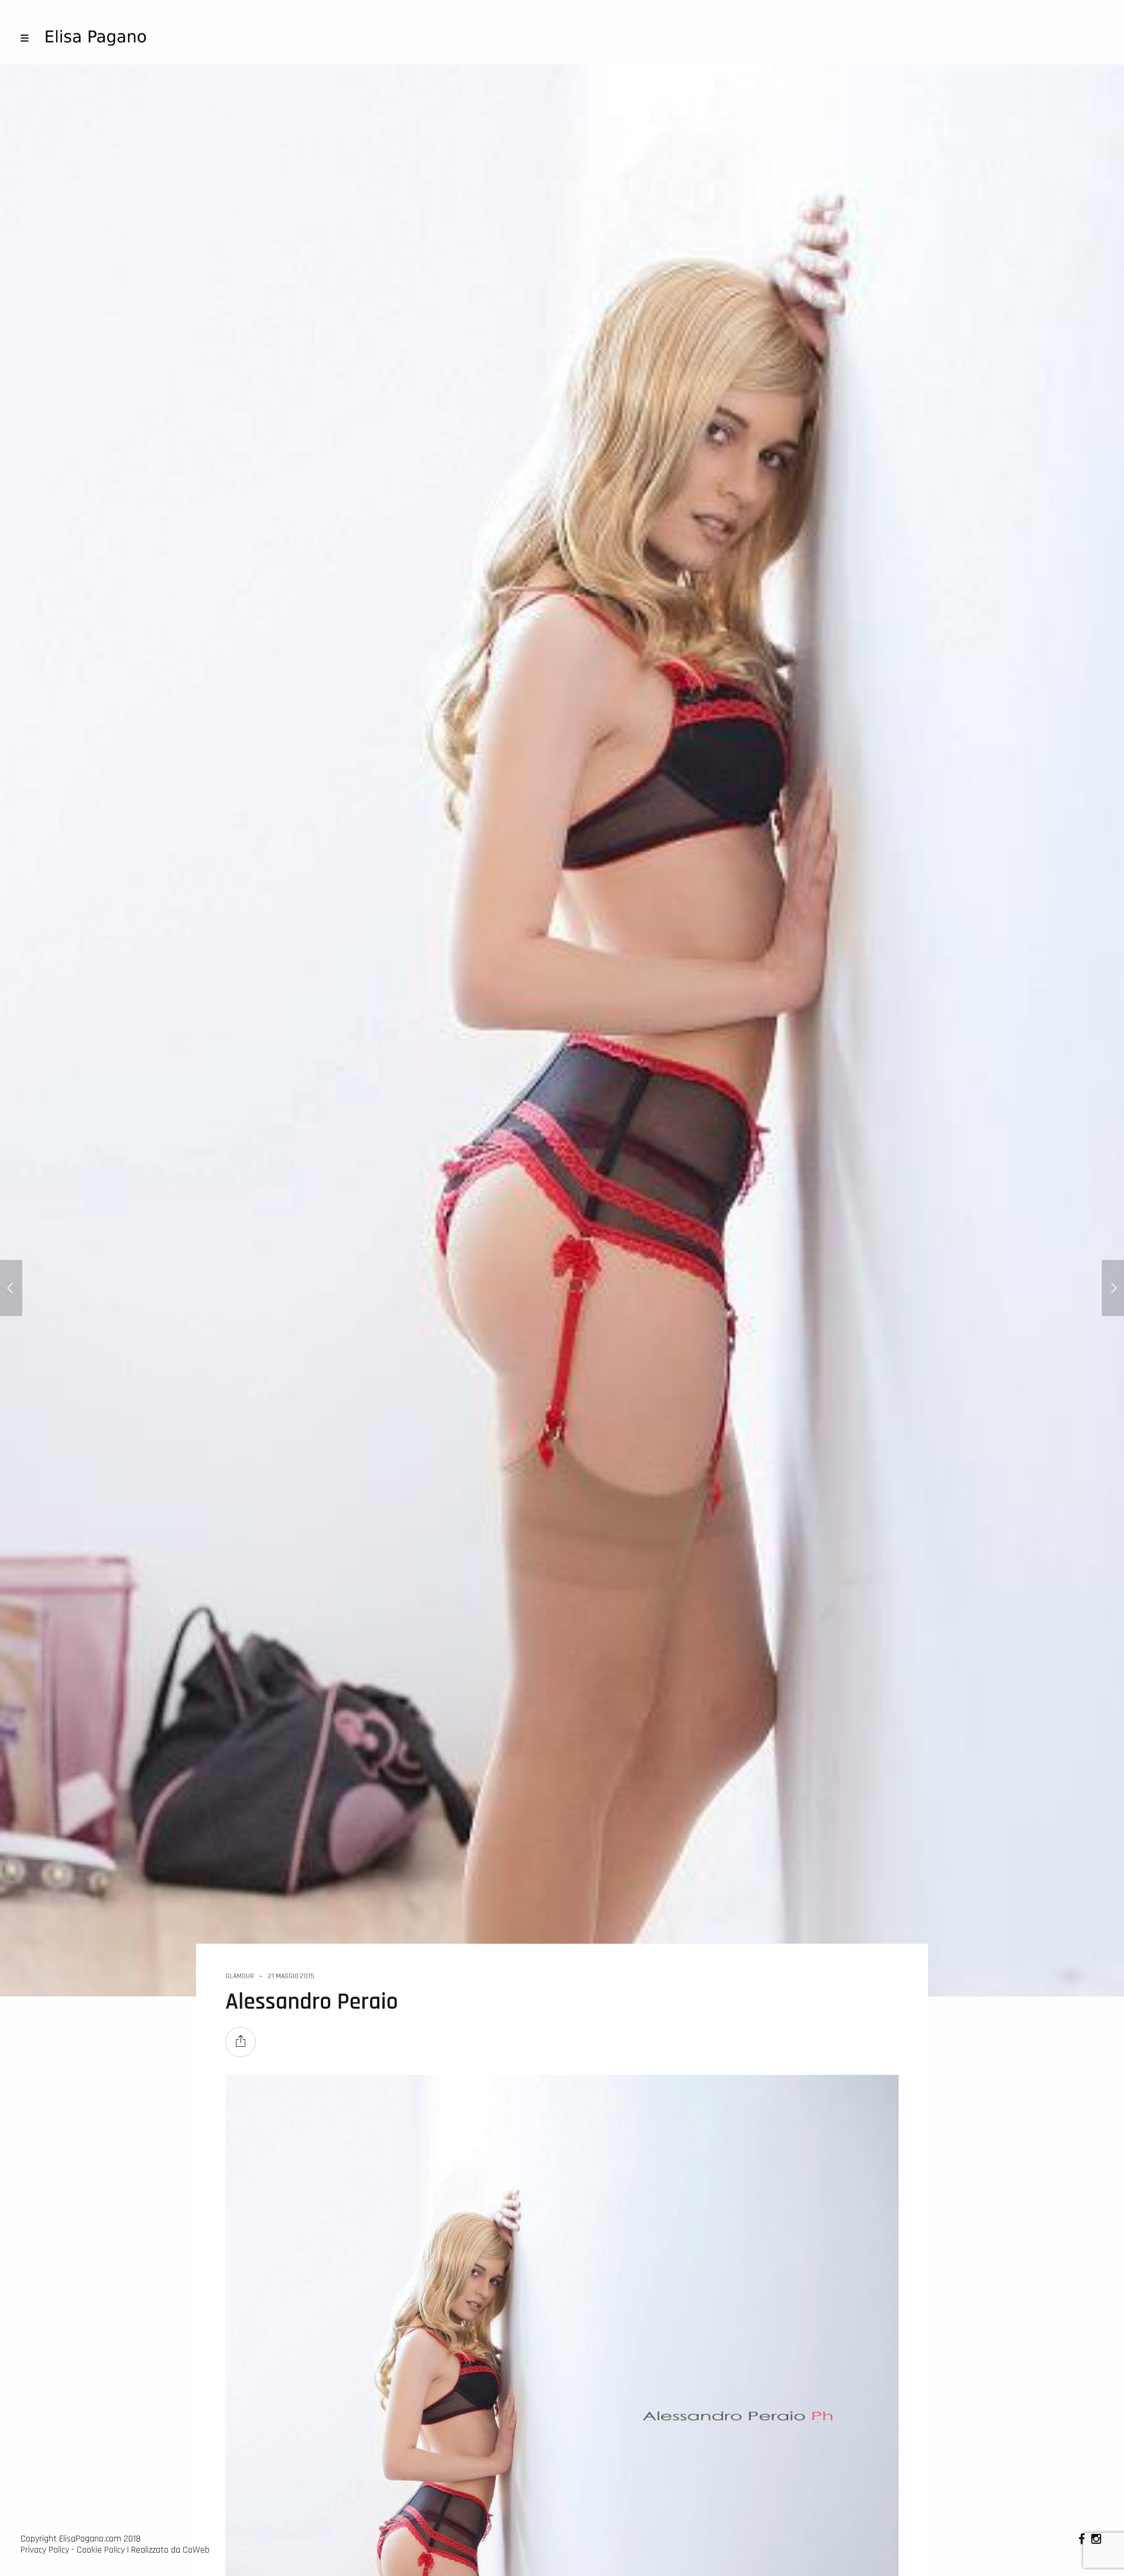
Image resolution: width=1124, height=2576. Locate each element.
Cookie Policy (101, 2550)
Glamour (240, 1976)
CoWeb (196, 2550)
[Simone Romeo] (11, 1288)
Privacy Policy (45, 2550)
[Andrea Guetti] (1113, 1288)
